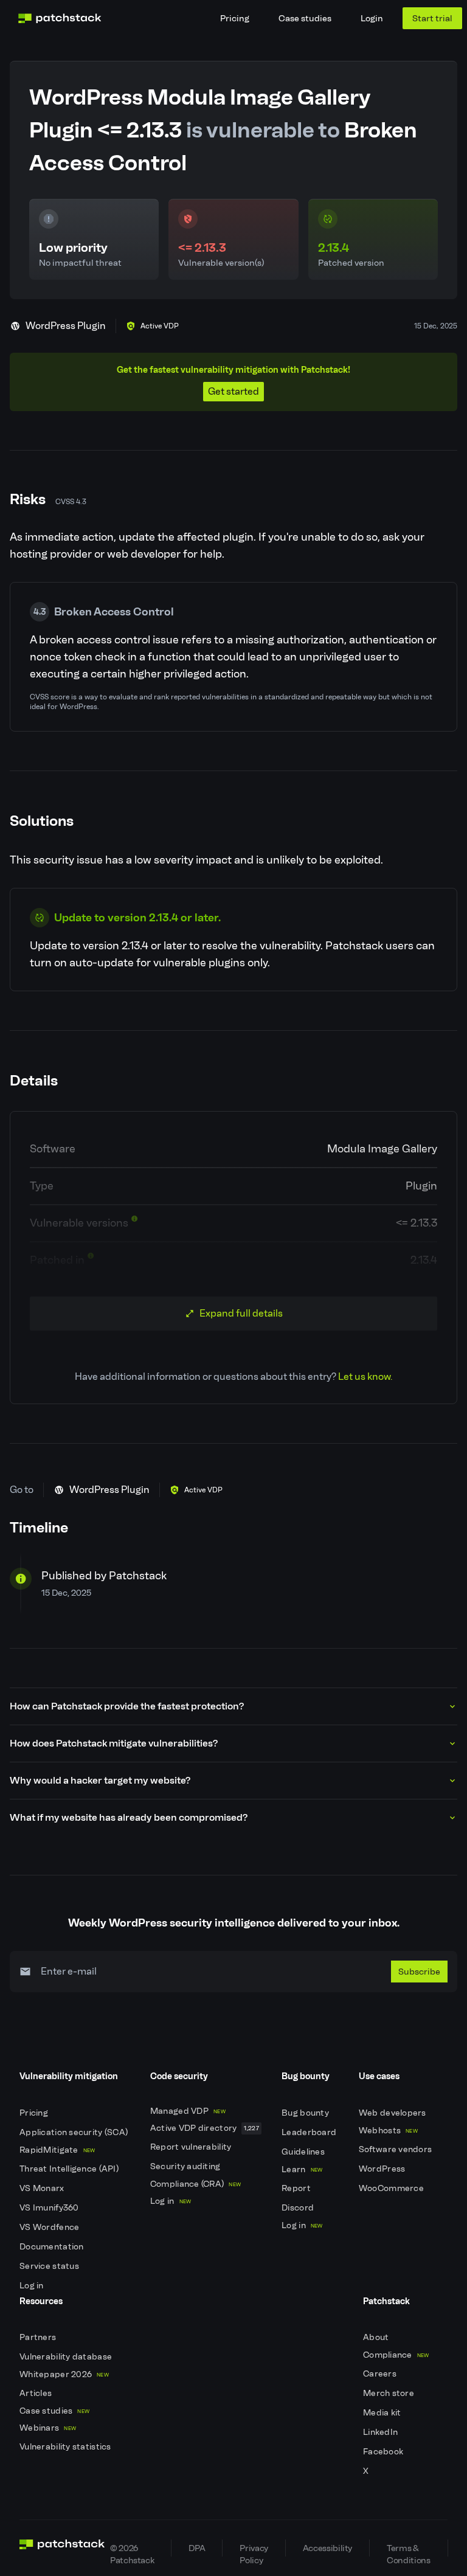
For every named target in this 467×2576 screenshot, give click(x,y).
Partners (39, 2337)
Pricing (235, 18)
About (377, 2337)
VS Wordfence (50, 2227)
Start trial (432, 18)
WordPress (383, 2169)
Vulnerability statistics (66, 2447)
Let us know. (365, 1376)
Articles (37, 2393)
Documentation (53, 2247)
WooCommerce (392, 2188)
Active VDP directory (205, 2128)
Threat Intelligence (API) (70, 2169)
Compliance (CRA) (195, 2184)
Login (372, 18)
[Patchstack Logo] (60, 18)
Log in (33, 2286)
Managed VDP (188, 2111)
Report (297, 2188)
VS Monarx (43, 2188)
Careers (381, 2374)
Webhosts (388, 2131)
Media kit (383, 2413)
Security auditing (186, 2166)
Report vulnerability (192, 2147)
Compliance (396, 2355)
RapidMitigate (57, 2150)
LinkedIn (382, 2432)
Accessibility (327, 2548)
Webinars (48, 2428)
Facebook (384, 2452)
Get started (233, 391)
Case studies (305, 18)
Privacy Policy (254, 2550)
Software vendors (396, 2149)
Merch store (389, 2393)
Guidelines (304, 2152)
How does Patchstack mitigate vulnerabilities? (114, 1743)
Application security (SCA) (75, 2132)
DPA (197, 2548)
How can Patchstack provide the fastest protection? (127, 1706)
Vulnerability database (67, 2357)
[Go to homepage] (62, 2548)
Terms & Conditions (408, 2550)
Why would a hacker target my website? (100, 1780)
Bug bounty (306, 2113)
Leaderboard (310, 2132)
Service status (50, 2266)
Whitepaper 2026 (64, 2374)
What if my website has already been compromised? (129, 1817)
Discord (299, 2208)
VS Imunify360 (50, 2208)
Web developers (393, 2113)
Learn (302, 2169)
